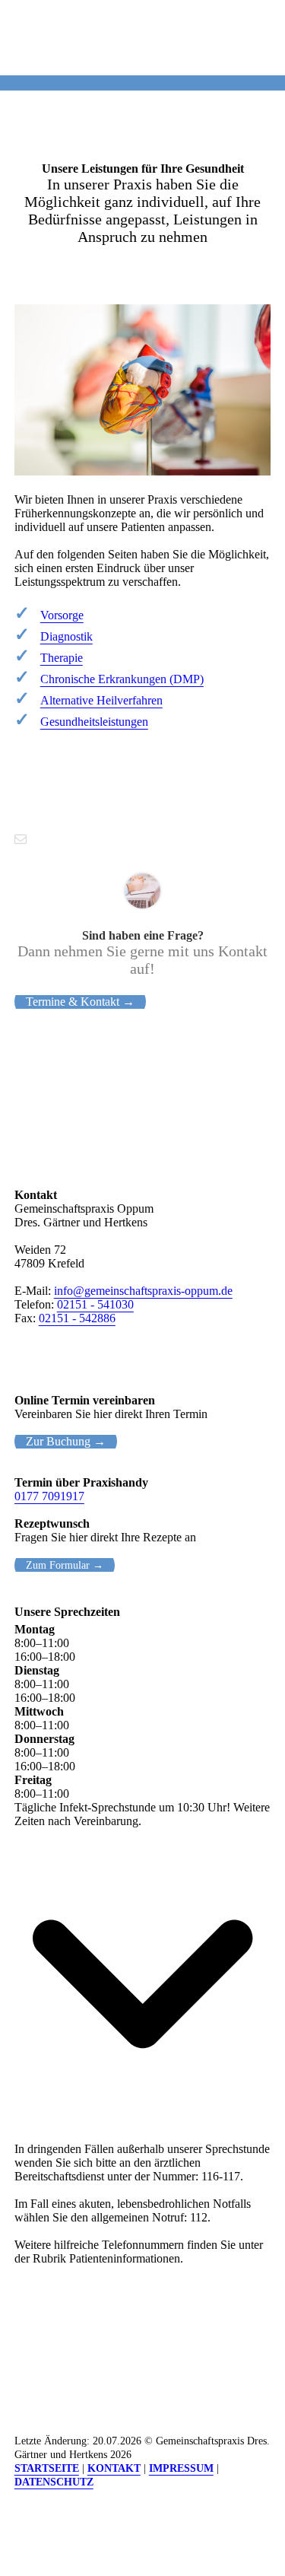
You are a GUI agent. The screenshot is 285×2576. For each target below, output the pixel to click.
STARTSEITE (47, 2468)
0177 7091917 (49, 1496)
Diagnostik (66, 636)
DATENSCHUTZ (54, 2482)
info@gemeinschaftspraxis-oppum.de (143, 1291)
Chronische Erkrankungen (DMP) (122, 679)
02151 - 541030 (95, 1304)
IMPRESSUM (181, 2468)
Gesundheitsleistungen (94, 722)
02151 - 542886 (77, 1318)
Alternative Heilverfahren (101, 700)
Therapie (62, 658)
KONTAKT (114, 2468)
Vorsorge (62, 615)
